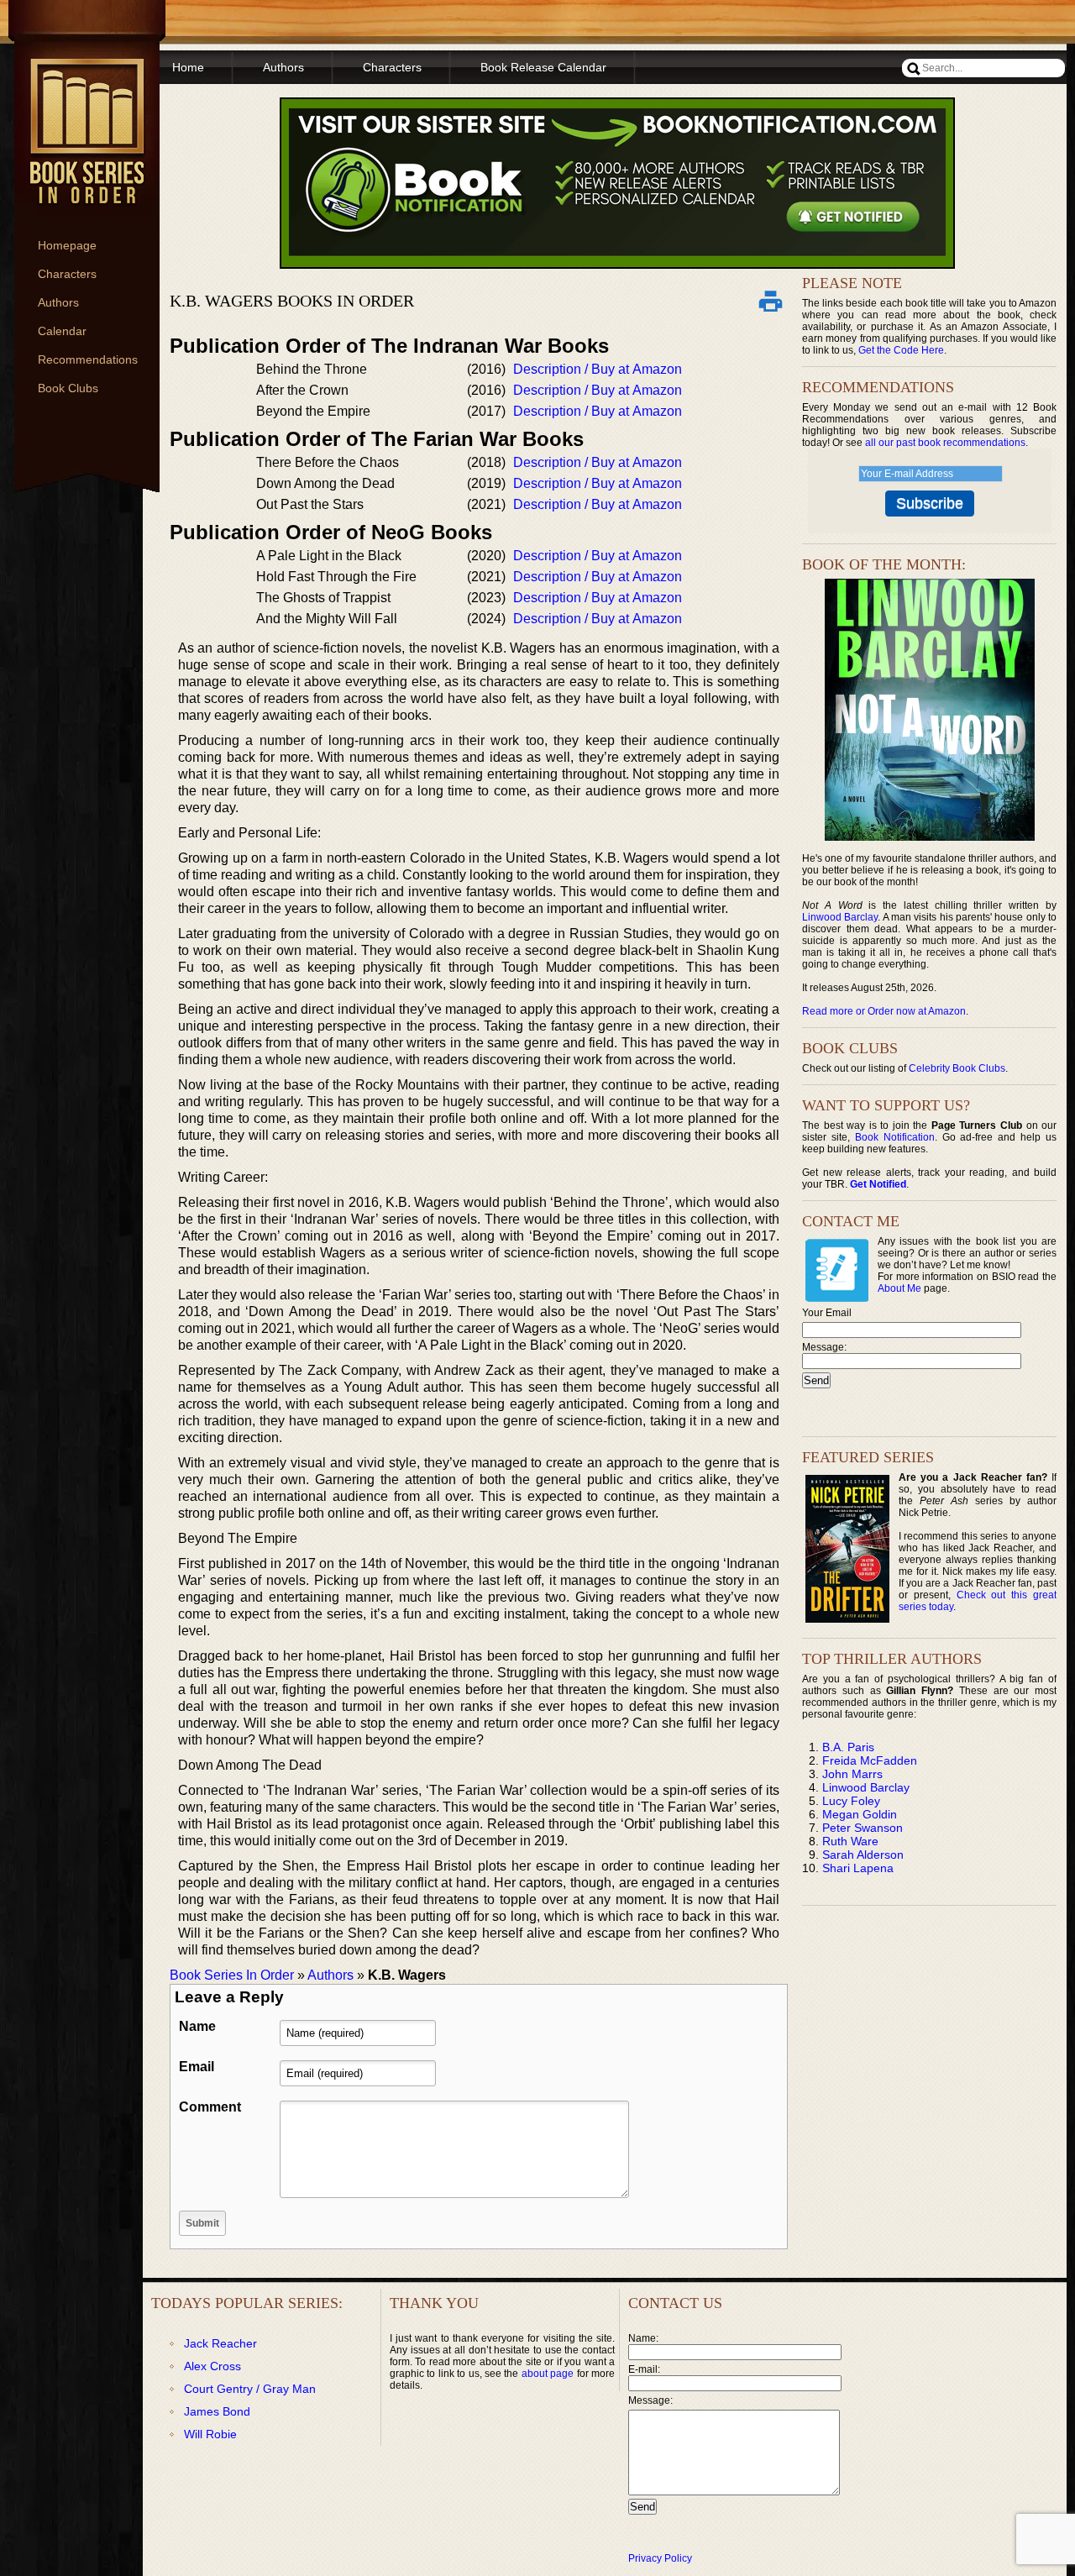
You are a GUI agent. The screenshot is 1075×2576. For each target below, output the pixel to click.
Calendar (62, 331)
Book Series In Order (232, 1975)
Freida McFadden (870, 1760)
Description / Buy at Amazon (598, 369)
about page (548, 2374)
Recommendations (88, 359)
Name (197, 2026)
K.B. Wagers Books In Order (292, 301)
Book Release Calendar (543, 67)
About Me (899, 1288)
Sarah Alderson (863, 1855)
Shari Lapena (858, 1868)
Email (197, 2067)
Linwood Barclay (840, 917)
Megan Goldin (860, 1814)
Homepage (67, 245)
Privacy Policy (660, 2558)
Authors (58, 302)
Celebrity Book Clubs (957, 1068)
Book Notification (895, 1137)
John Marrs (852, 1774)
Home (188, 67)
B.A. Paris (848, 1747)
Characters (67, 274)
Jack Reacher (220, 2343)
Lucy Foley (851, 1801)
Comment (210, 2107)
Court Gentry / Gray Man (250, 2389)
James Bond (217, 2411)
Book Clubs (68, 388)
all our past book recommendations (945, 443)
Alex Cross (212, 2366)
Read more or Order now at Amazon (884, 1011)
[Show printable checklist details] (770, 301)
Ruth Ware (850, 1841)
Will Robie (210, 2434)
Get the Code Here (901, 350)
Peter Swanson (863, 1828)
